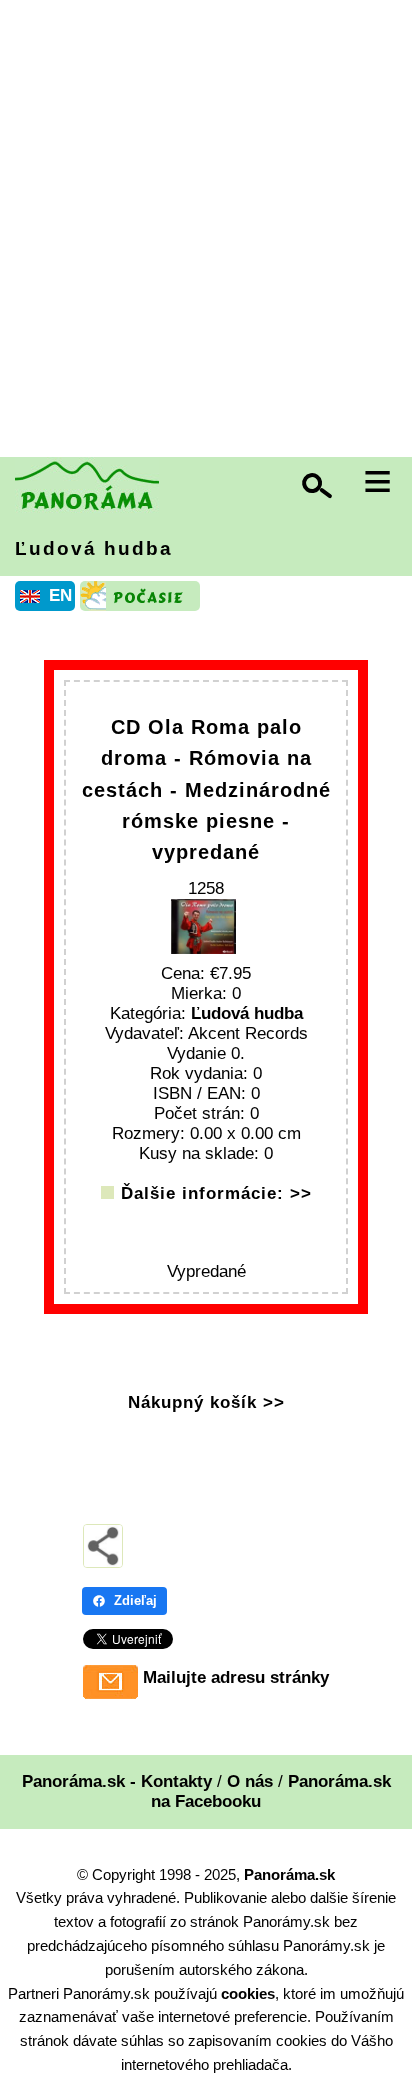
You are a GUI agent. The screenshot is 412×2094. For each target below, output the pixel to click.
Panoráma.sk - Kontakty (117, 1781)
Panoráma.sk (289, 1874)
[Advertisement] (206, 231)
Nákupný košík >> (206, 1402)
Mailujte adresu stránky (236, 1677)
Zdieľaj (135, 1600)
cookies (248, 1993)
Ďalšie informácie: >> (216, 1193)
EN (60, 595)
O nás (250, 1781)
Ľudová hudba (94, 548)
